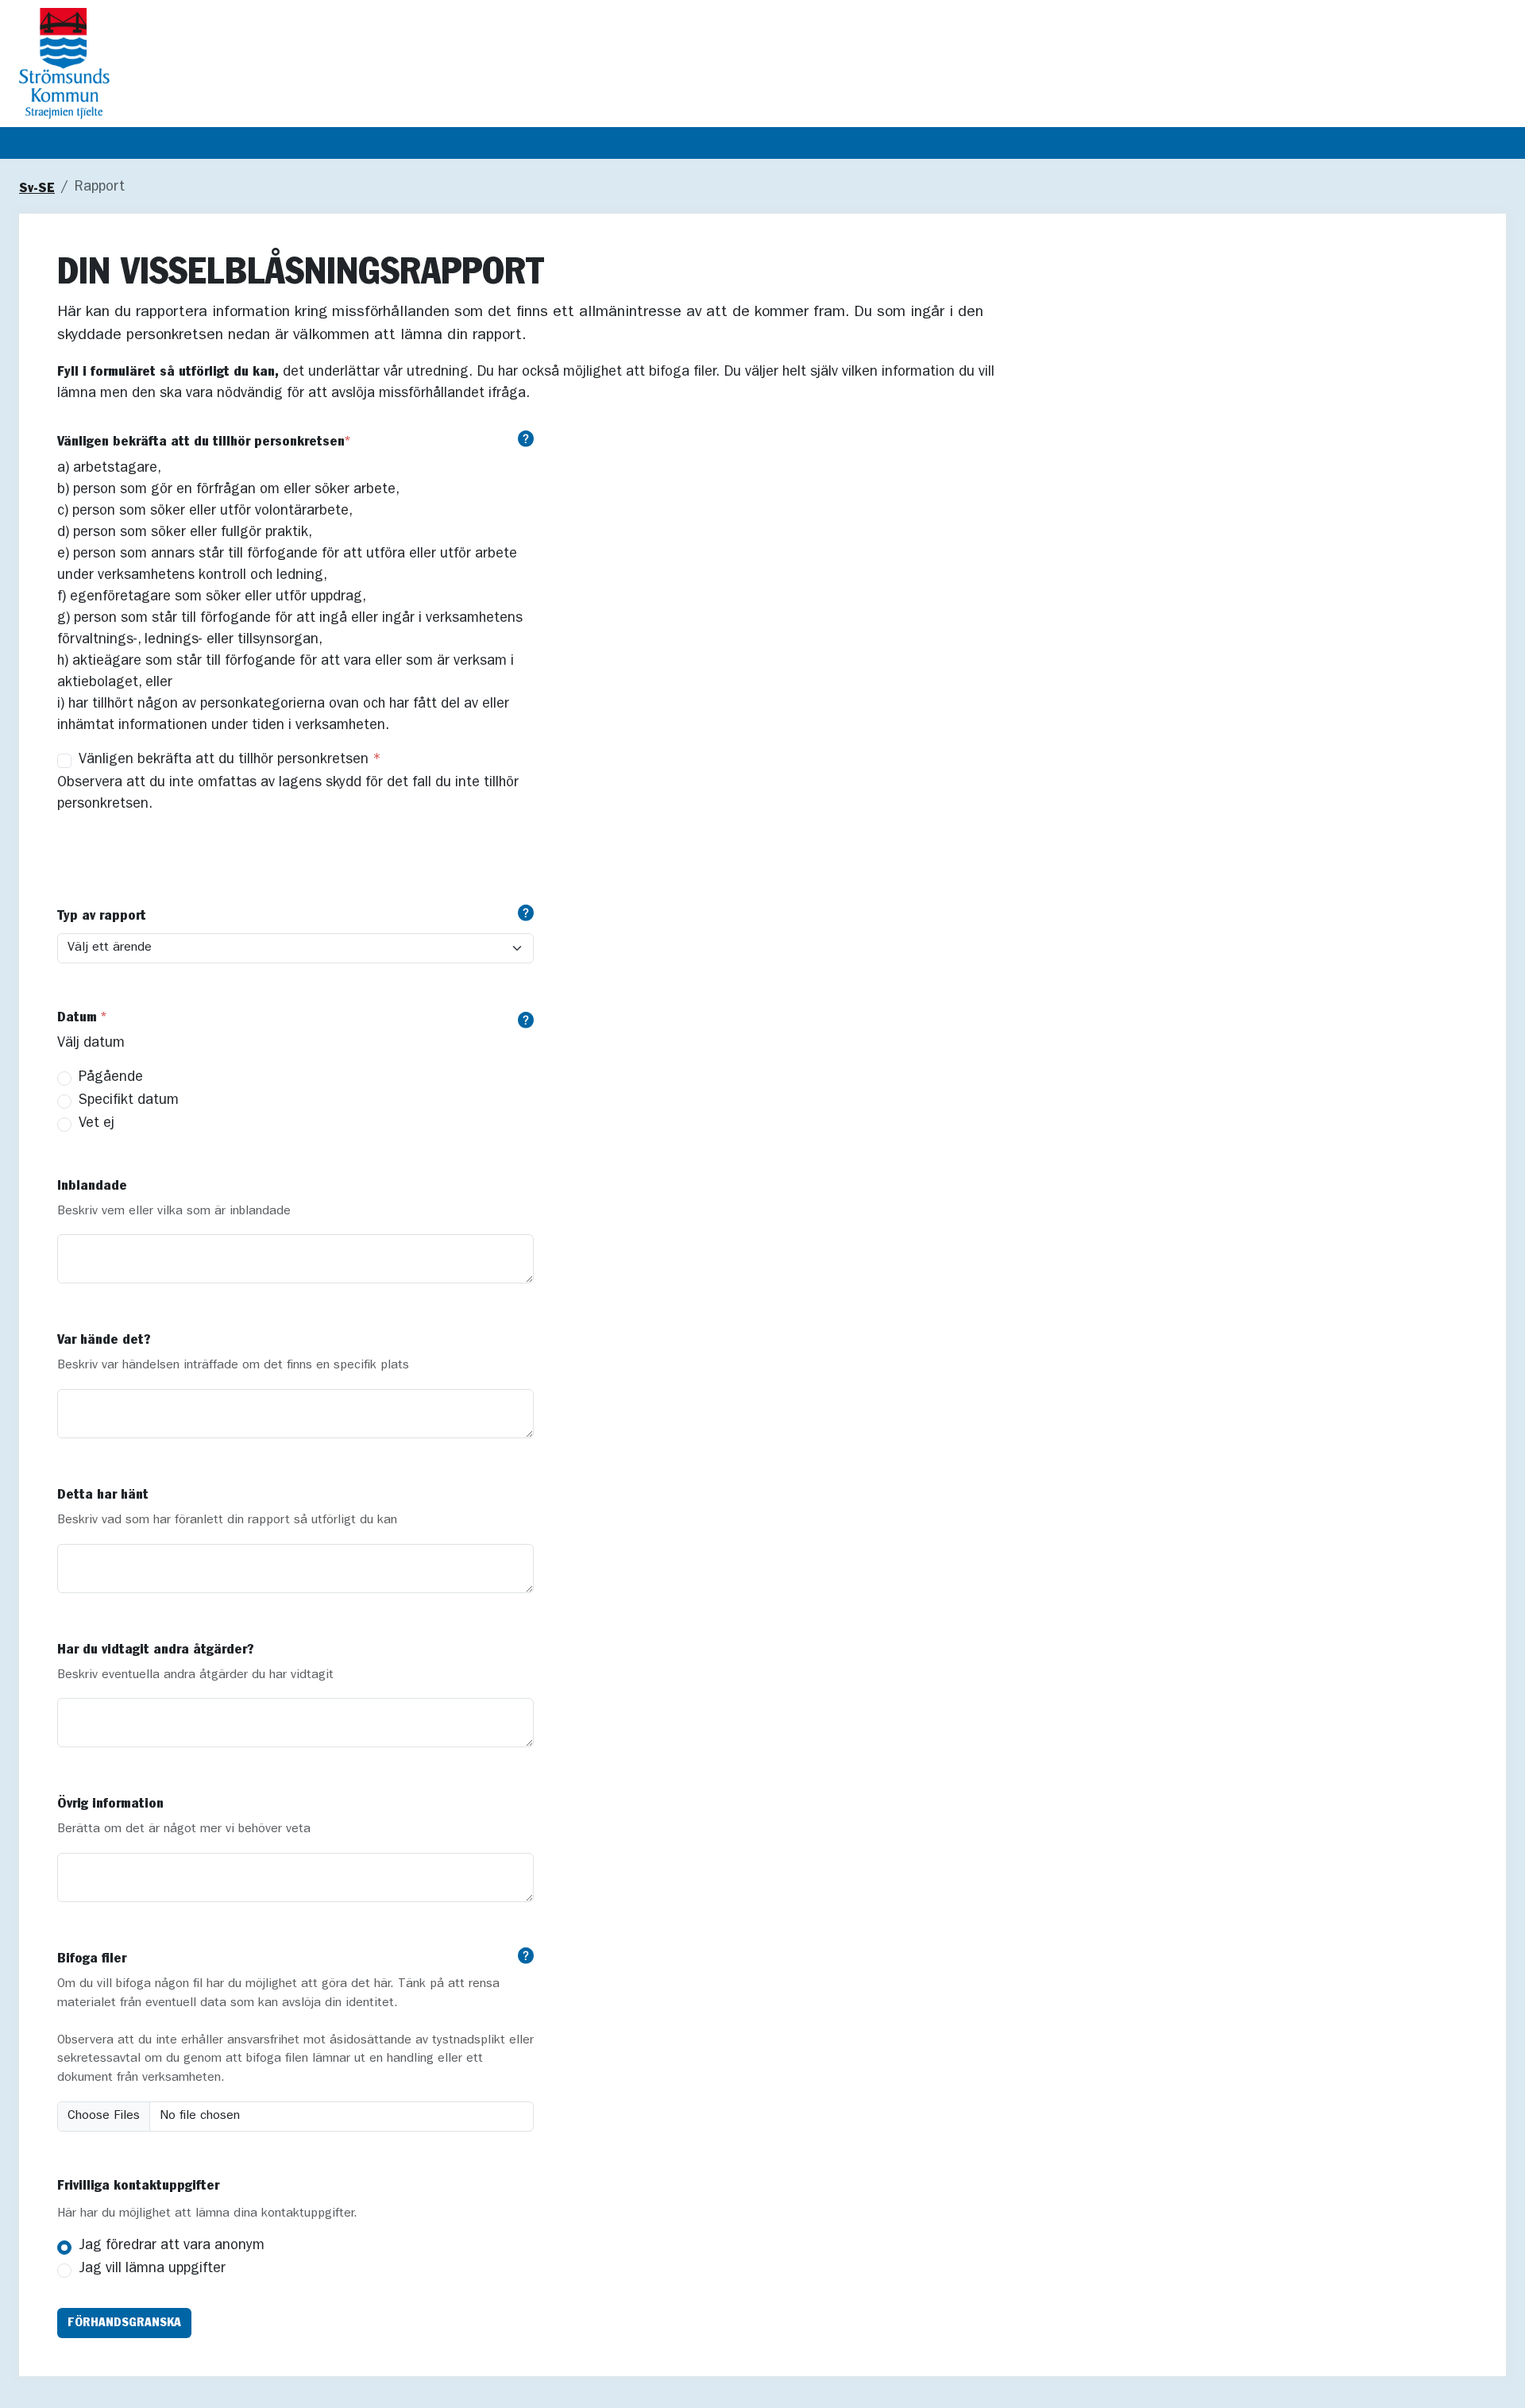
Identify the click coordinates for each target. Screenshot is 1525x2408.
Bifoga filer (92, 1958)
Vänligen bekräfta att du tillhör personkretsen (204, 442)
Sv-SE (37, 188)
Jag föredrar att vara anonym (172, 2247)
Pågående (111, 1079)
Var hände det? (104, 1340)
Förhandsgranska (124, 2323)
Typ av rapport (102, 916)
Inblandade (92, 1186)
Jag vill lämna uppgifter (152, 2270)
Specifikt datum (129, 1102)
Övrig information (110, 1804)
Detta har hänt (103, 1495)
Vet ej (97, 1125)
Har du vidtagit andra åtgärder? (156, 1650)
